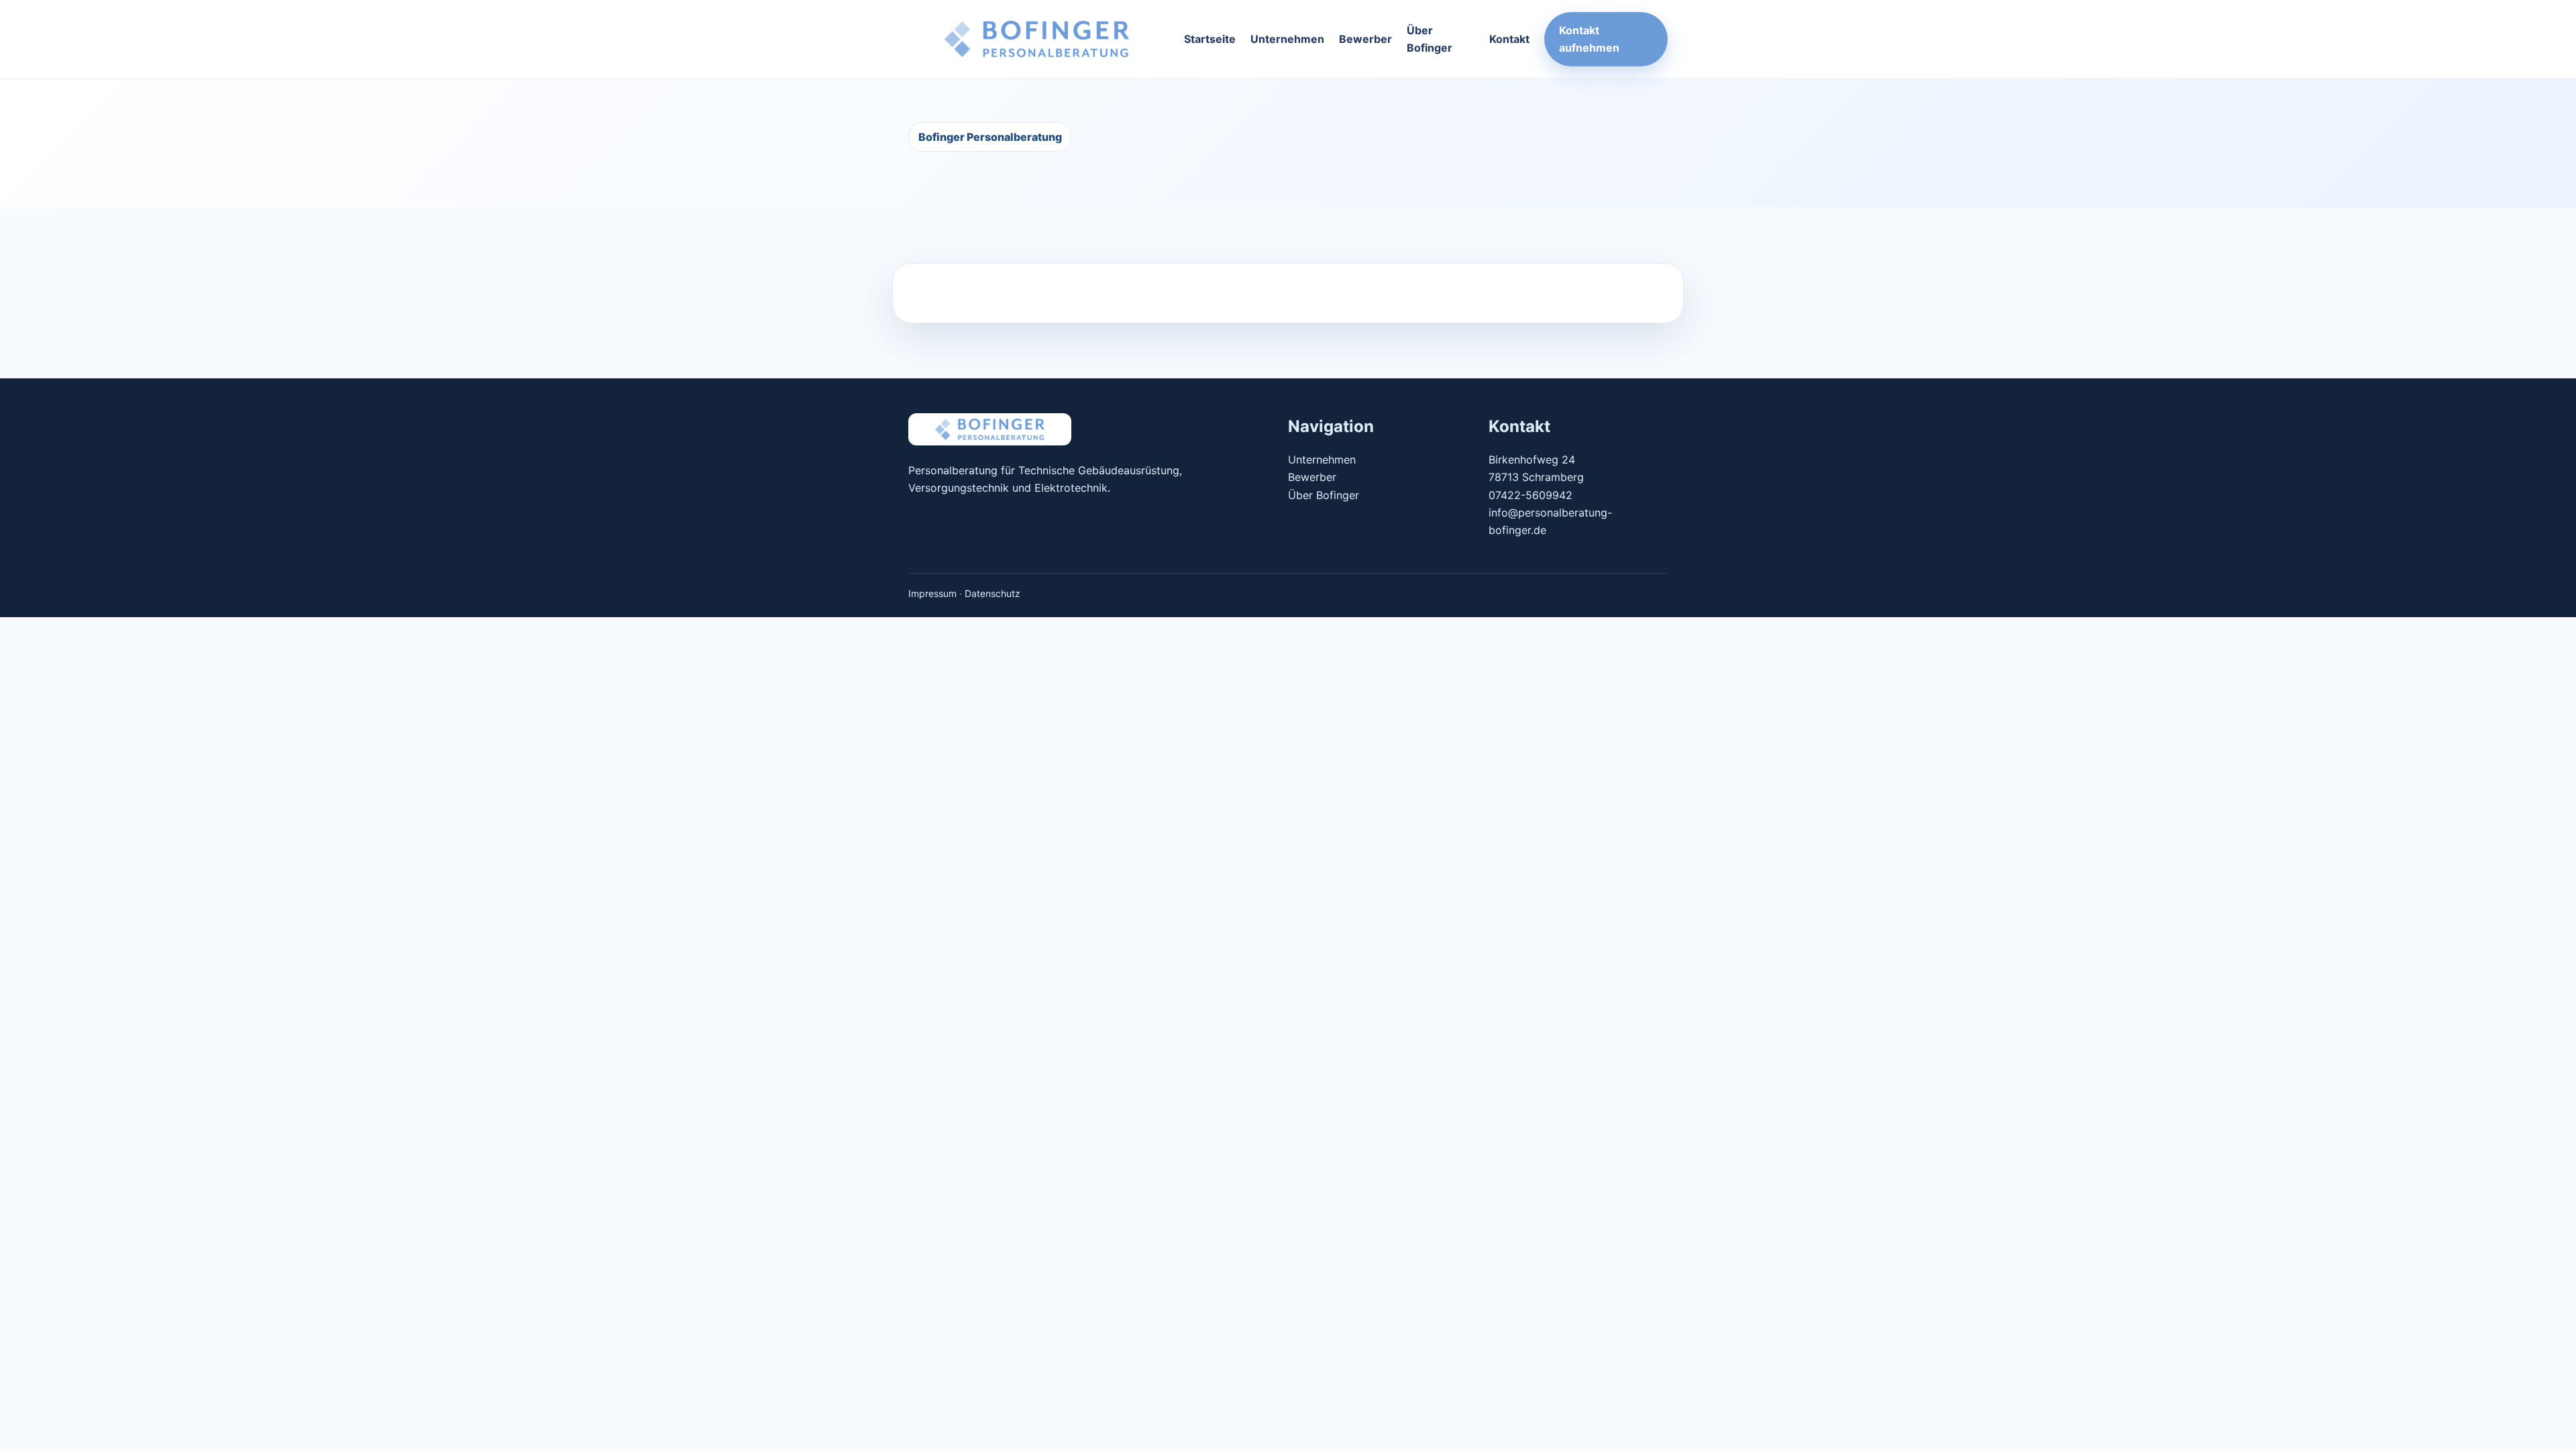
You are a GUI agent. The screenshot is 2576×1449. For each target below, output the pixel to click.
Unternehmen (1287, 39)
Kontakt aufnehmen (1589, 39)
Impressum (932, 593)
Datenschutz (992, 593)
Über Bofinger (1430, 39)
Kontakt (1509, 39)
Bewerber (1365, 39)
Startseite (1210, 39)
